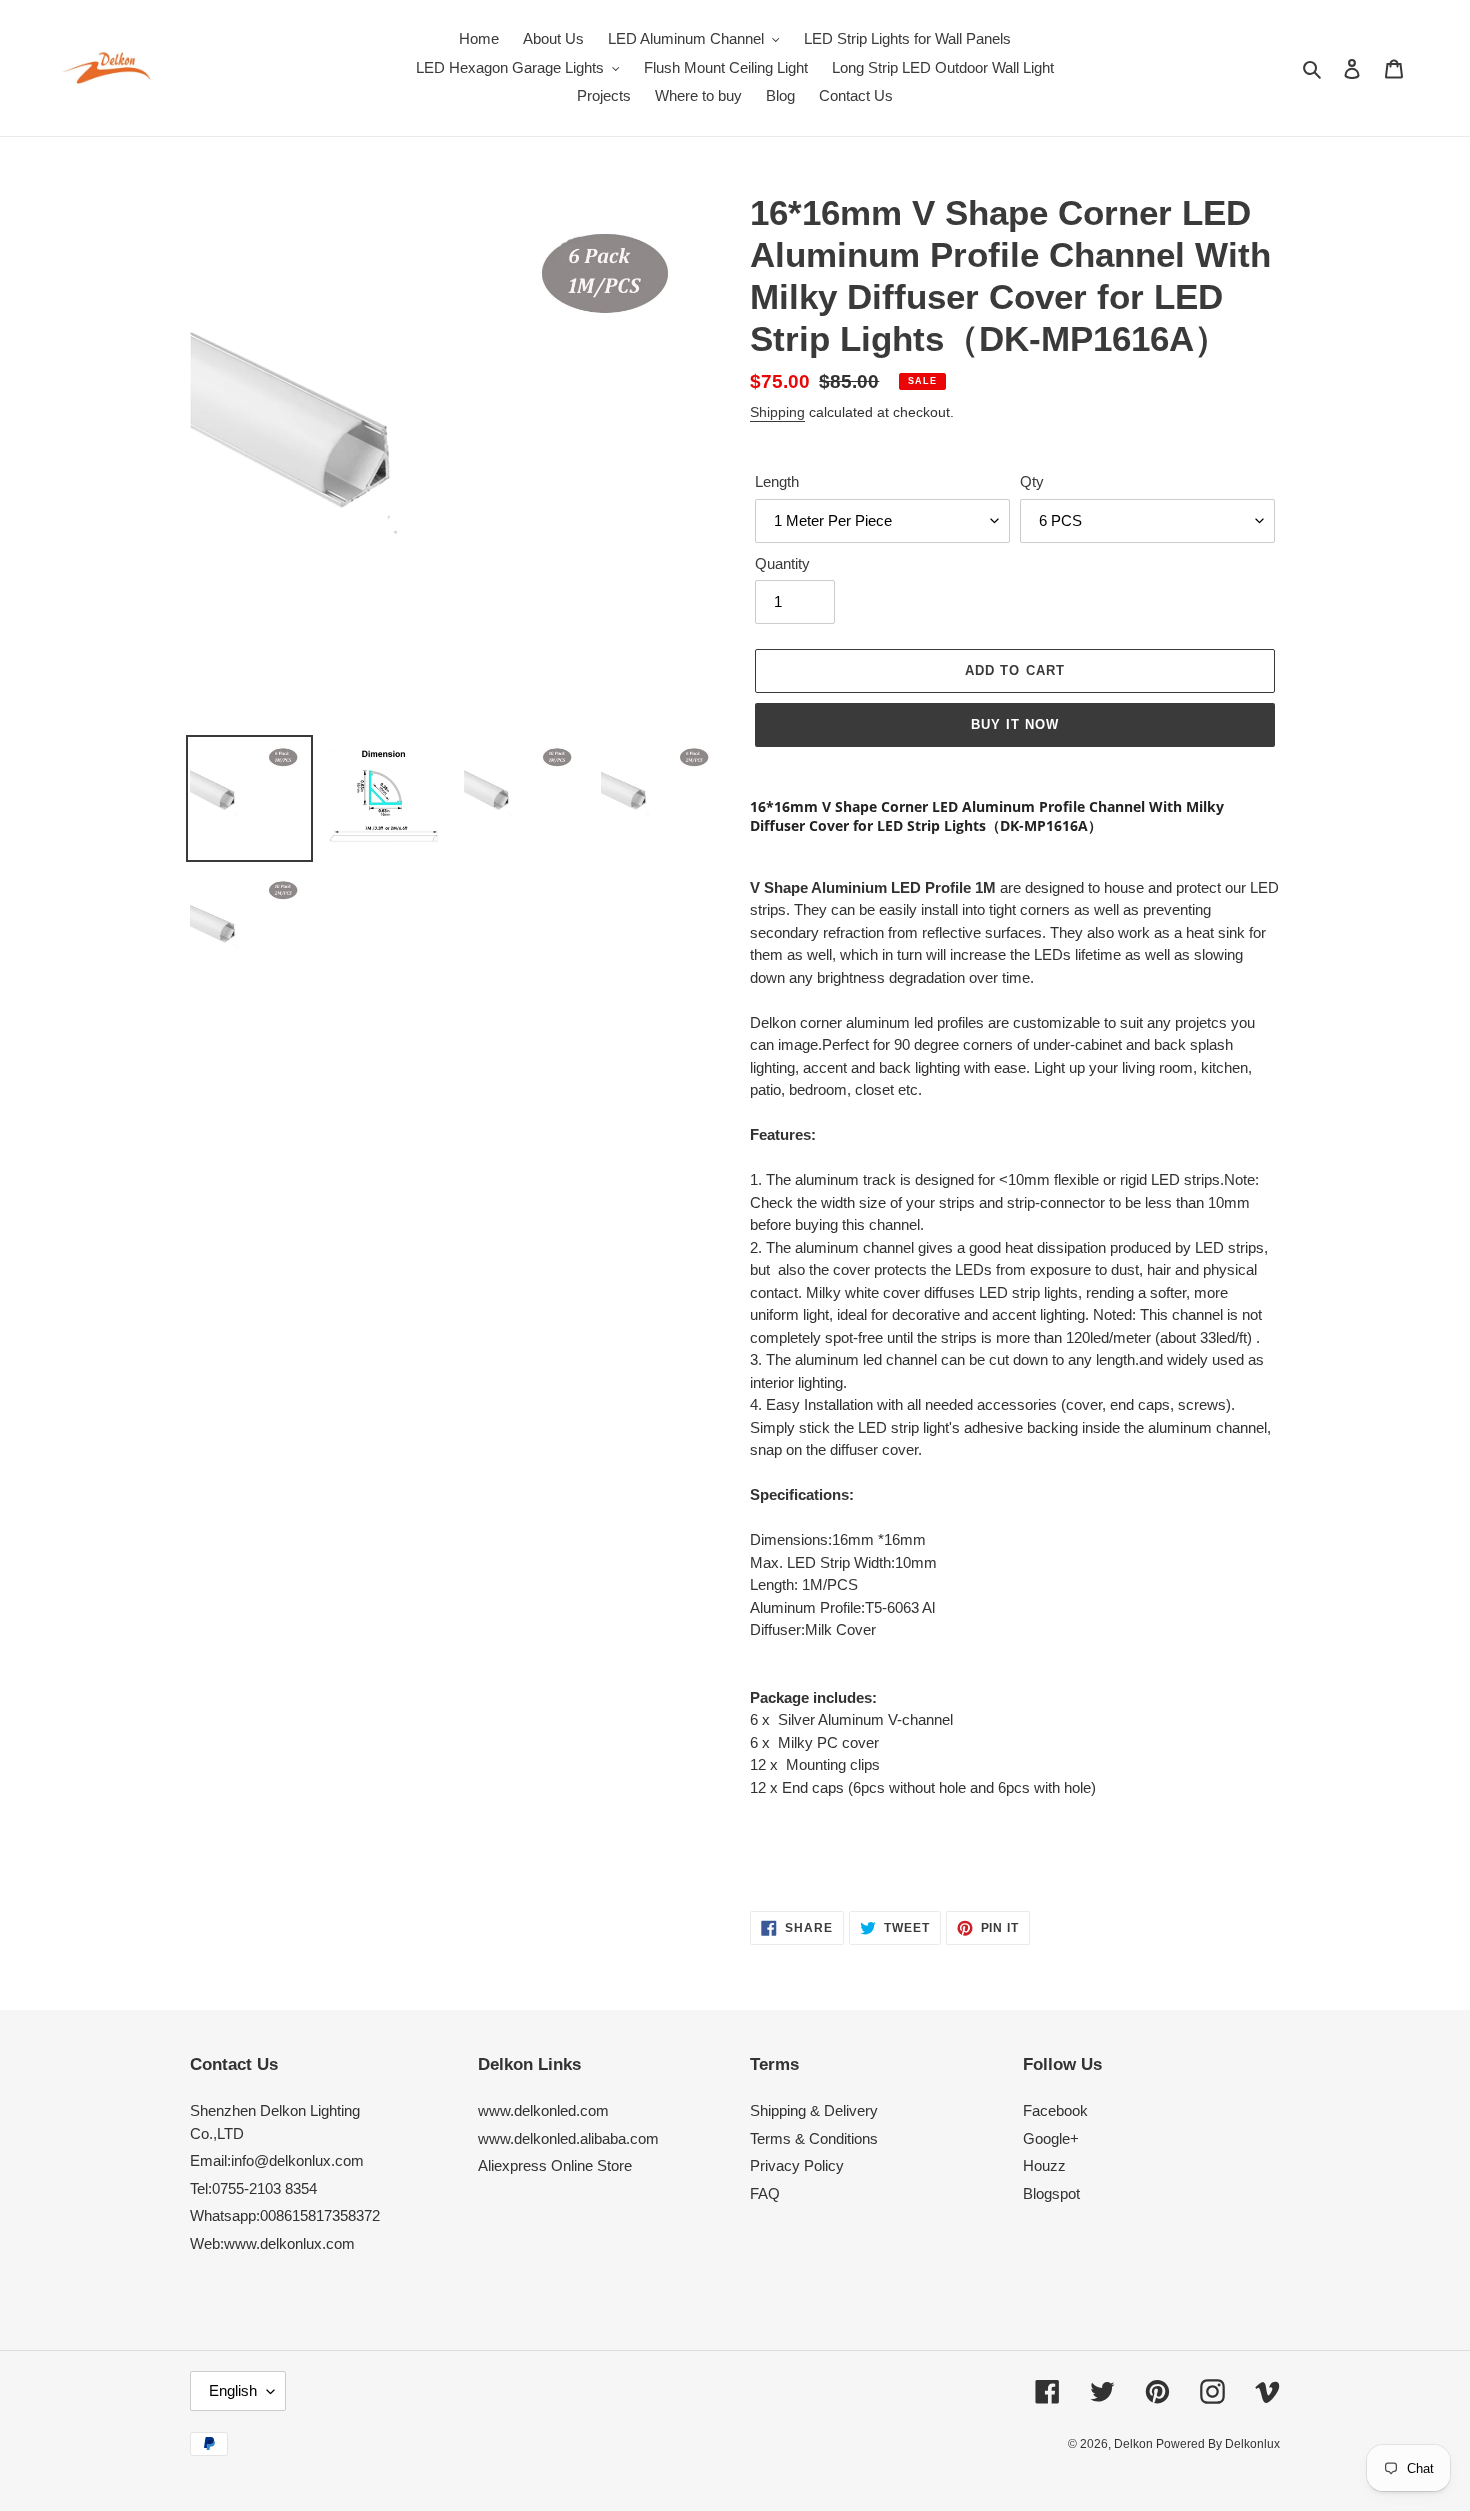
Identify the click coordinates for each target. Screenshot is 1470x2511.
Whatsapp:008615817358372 (285, 2215)
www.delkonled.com (543, 2110)
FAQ (765, 2193)
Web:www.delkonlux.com (272, 2243)
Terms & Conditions (814, 2138)
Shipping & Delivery (814, 2110)
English (233, 2390)
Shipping (777, 412)
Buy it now (1015, 724)
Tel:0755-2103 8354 (253, 2188)
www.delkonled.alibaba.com (568, 2138)
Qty (1032, 481)
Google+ (1051, 2138)
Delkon (1135, 2444)
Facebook (1055, 2110)
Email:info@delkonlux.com (277, 2160)
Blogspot (1051, 2193)
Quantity (782, 563)
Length (777, 481)
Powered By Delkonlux (1218, 2444)
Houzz (1044, 2165)
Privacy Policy (797, 2165)
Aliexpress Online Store (555, 2165)
